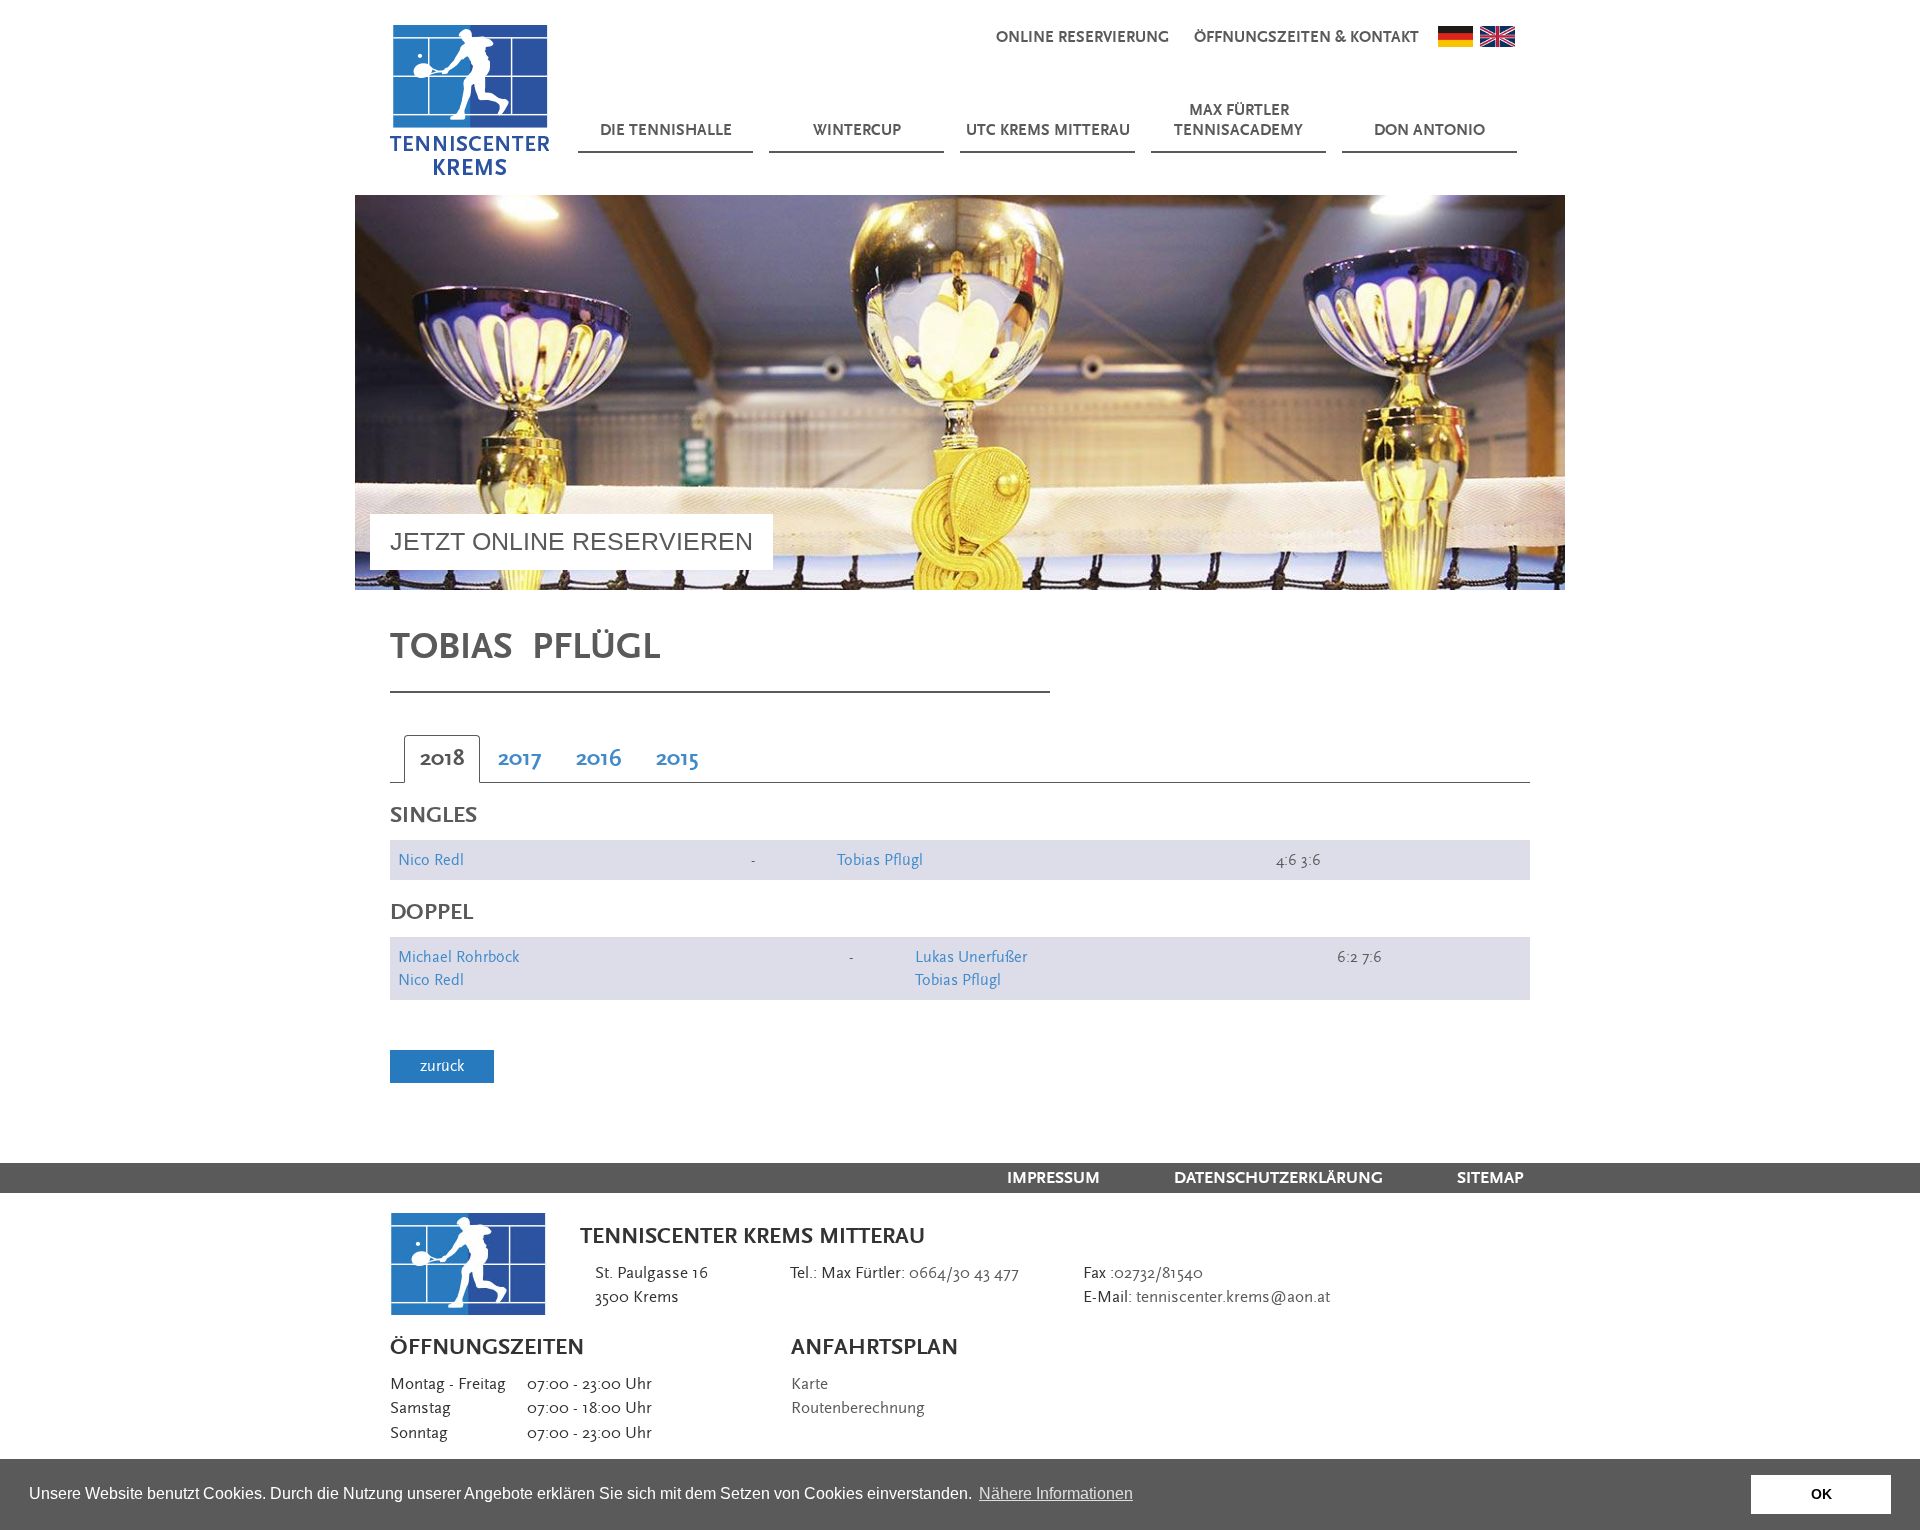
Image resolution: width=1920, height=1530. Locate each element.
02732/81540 (1158, 1273)
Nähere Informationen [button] (1056, 1493)
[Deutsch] (1455, 35)
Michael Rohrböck (458, 957)
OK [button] (1821, 1494)
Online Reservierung (1082, 37)
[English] (1497, 35)
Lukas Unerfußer (971, 957)
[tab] (442, 758)
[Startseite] (470, 100)
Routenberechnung (858, 1408)
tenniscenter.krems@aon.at (1233, 1297)
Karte (809, 1384)
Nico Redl (431, 860)
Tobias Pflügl (880, 860)
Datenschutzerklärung (1278, 1178)
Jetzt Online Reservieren (571, 541)
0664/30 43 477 (964, 1273)
